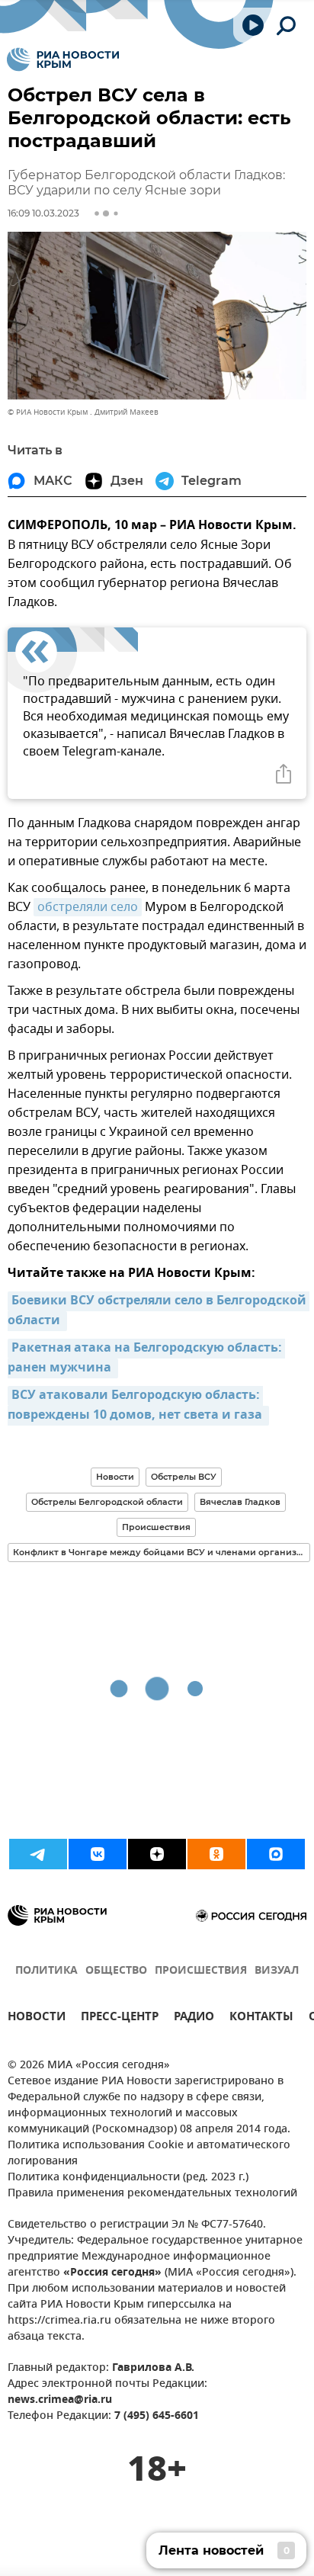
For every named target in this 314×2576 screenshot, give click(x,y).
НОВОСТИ (37, 2018)
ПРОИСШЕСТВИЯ (201, 1971)
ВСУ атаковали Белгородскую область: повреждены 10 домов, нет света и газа (136, 1406)
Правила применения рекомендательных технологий (152, 2194)
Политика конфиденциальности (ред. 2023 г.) (128, 2178)
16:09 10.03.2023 (43, 213)
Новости (115, 1477)
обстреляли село (88, 907)
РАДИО (194, 2018)
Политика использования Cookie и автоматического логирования (149, 2154)
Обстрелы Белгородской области (107, 1502)
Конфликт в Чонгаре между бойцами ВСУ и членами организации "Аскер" (162, 1552)
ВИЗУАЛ (277, 1971)
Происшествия (156, 1527)
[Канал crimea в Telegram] (38, 1854)
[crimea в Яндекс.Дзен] (157, 1854)
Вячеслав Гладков (240, 1502)
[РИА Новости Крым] (63, 59)
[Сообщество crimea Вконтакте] (98, 1854)
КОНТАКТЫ (261, 2018)
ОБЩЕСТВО (116, 1971)
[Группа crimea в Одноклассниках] (216, 1854)
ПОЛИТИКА (46, 1971)
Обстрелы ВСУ (184, 1477)
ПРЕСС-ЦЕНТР (120, 2018)
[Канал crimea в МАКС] (276, 1854)
